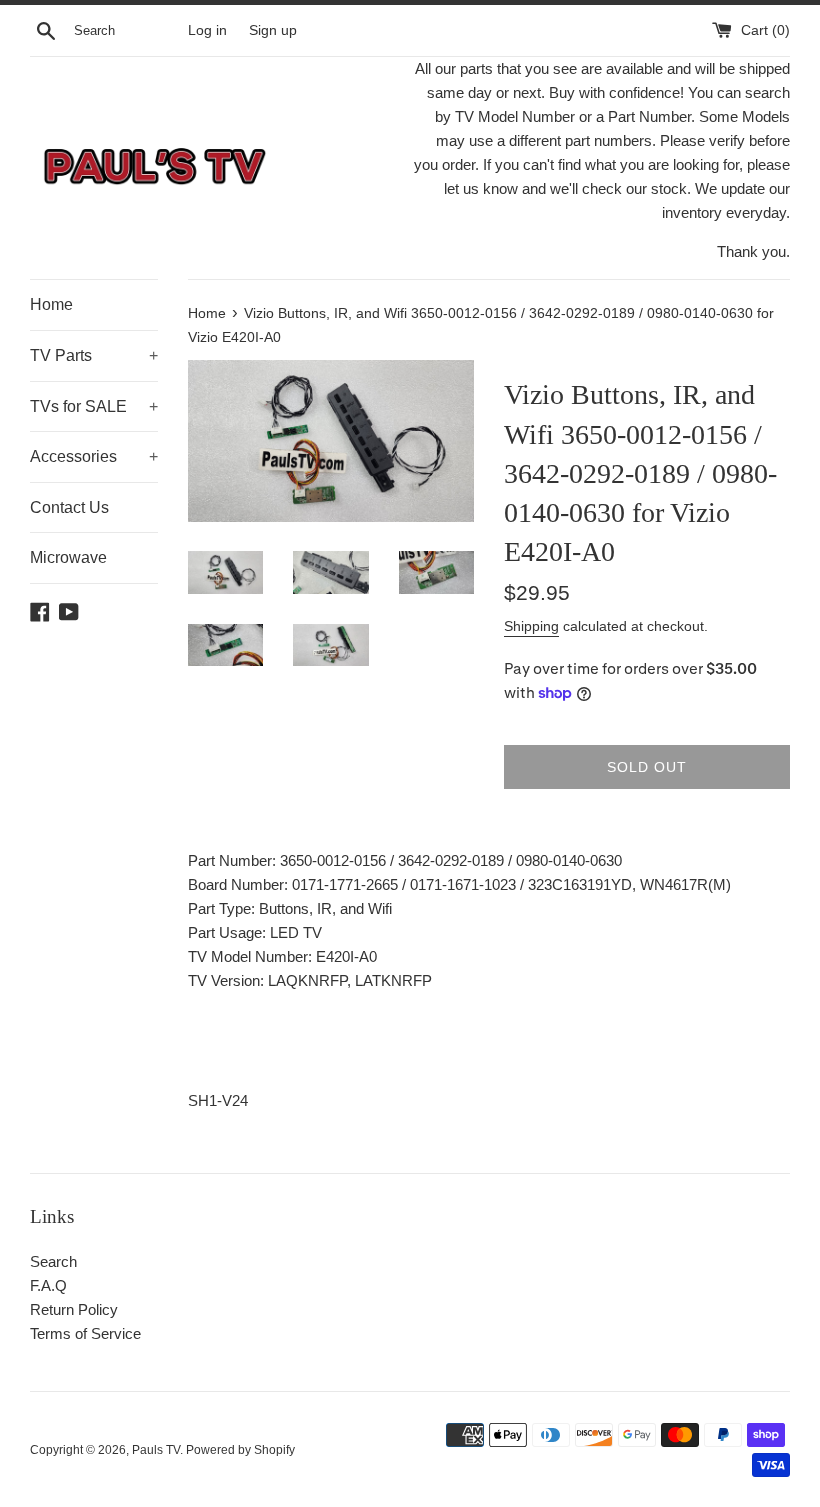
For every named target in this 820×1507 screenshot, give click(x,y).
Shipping (531, 626)
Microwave (68, 557)
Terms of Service (85, 1333)
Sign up (273, 30)
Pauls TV (156, 1450)
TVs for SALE (94, 406)
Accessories (94, 456)
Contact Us (69, 507)
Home (51, 304)
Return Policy (74, 1309)
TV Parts (94, 355)
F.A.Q (48, 1285)
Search (53, 1261)
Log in (207, 30)
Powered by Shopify (240, 1450)
